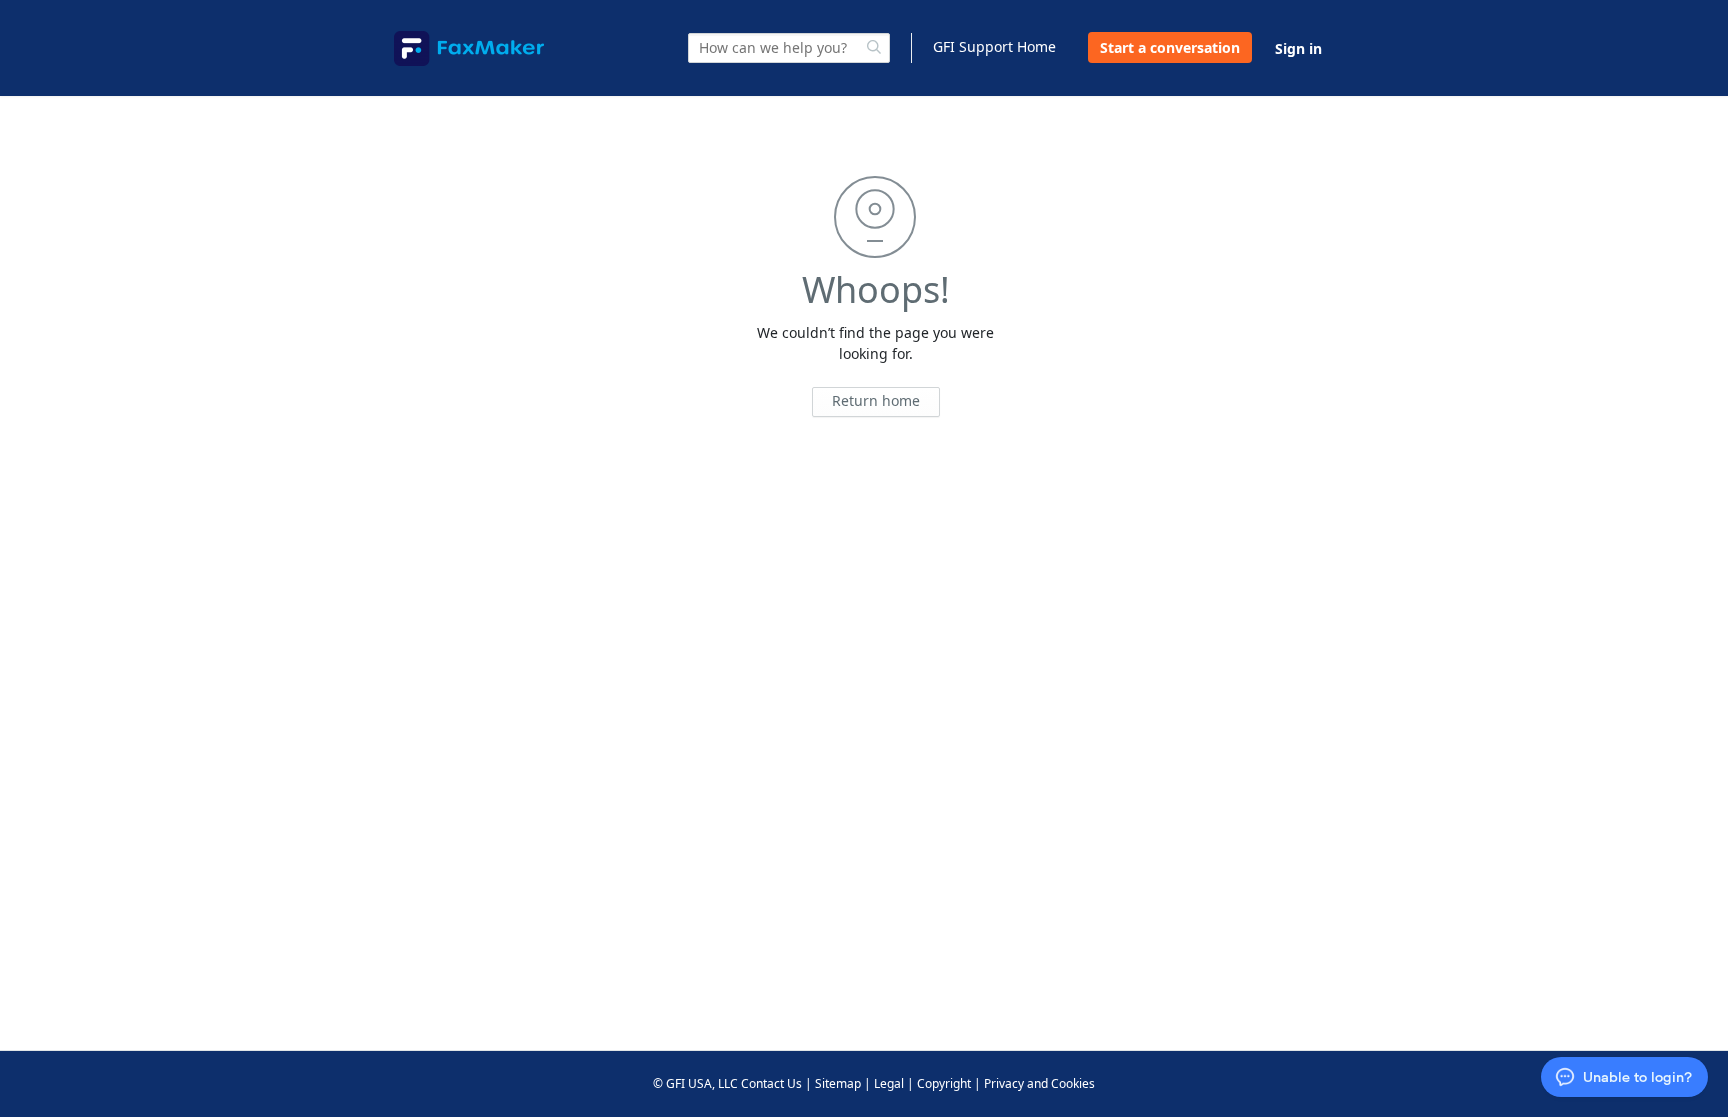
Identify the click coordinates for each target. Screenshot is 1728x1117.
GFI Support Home (994, 46)
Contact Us (771, 1083)
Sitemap (838, 1083)
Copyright (944, 1083)
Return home (876, 400)
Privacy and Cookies (1039, 1083)
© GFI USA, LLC (695, 1083)
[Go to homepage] (469, 48)
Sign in (1298, 48)
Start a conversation (1170, 47)
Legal (889, 1083)
